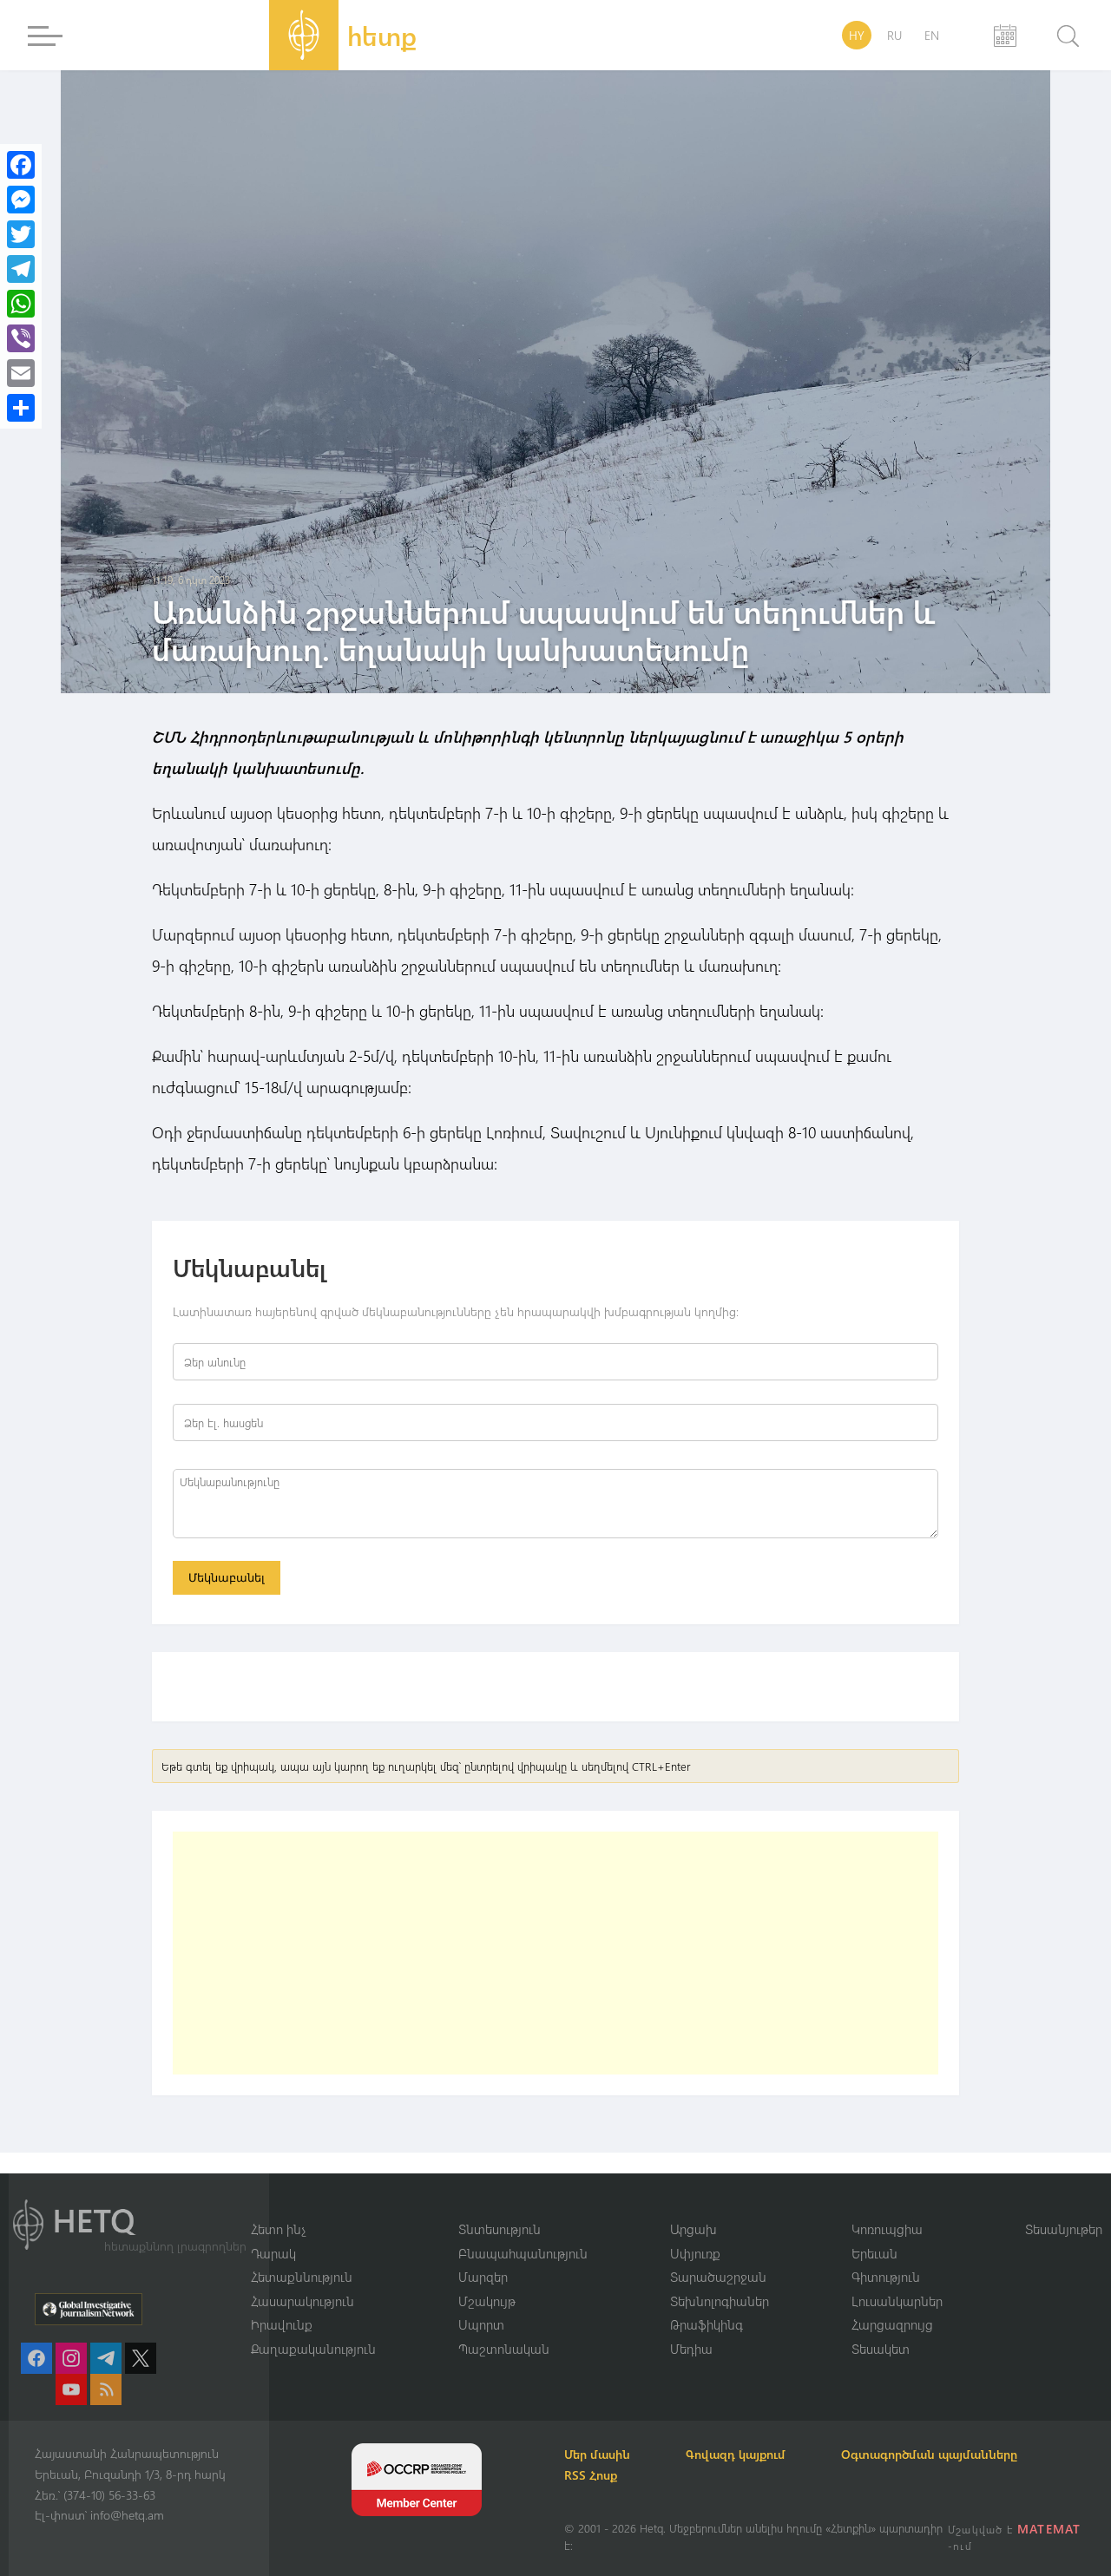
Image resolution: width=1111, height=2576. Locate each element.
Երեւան (874, 2253)
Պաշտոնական (504, 2349)
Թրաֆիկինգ (707, 2324)
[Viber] (21, 338)
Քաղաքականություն (313, 2349)
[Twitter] (21, 234)
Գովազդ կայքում (736, 2454)
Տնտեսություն (500, 2229)
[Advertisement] (555, 1953)
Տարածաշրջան (718, 2277)
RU (894, 35)
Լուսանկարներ (897, 2301)
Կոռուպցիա (887, 2229)
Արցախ (694, 2229)
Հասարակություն (302, 2301)
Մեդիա (691, 2349)
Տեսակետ (881, 2349)
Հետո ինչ (279, 2229)
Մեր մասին (597, 2454)
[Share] (21, 408)
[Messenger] (21, 200)
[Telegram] (21, 269)
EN (932, 35)
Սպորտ (481, 2324)
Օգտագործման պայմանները (929, 2454)
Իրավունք (282, 2324)
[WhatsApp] (21, 304)
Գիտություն (886, 2277)
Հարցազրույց (892, 2324)
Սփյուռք (695, 2253)
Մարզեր (483, 2277)
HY (857, 35)
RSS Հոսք (591, 2475)
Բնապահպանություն (523, 2253)
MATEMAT (1049, 2529)
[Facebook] (21, 165)
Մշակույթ (487, 2301)
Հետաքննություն (302, 2277)
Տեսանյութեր (1064, 2229)
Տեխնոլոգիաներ (720, 2301)
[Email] (21, 373)
